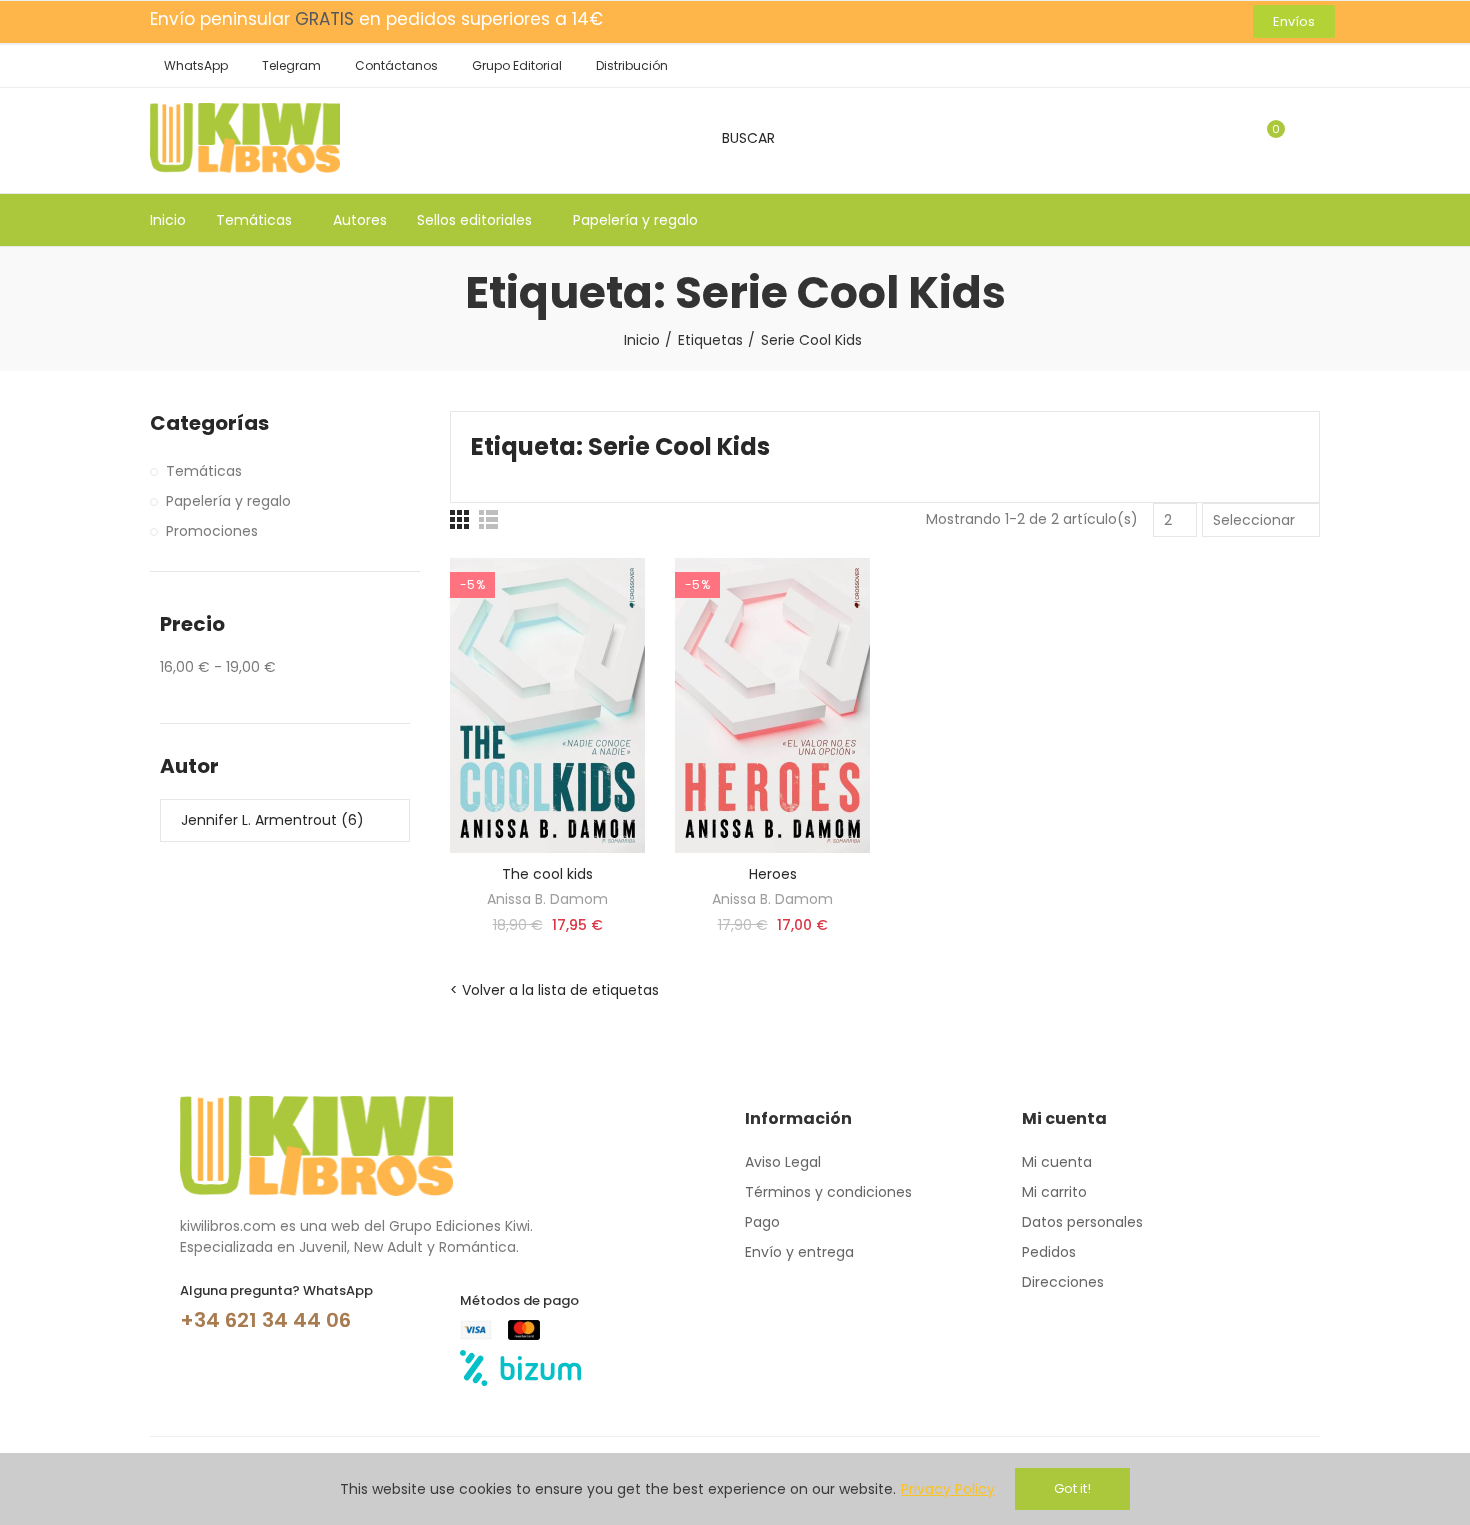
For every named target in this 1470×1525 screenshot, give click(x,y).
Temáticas (204, 471)
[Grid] (459, 519)
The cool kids (547, 874)
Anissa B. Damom (547, 899)
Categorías (209, 423)
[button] (1294, 21)
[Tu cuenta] (1310, 138)
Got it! (1072, 1488)
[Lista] (488, 519)
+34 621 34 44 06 (265, 1320)
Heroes (773, 874)
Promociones (212, 531)
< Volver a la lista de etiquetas (554, 990)
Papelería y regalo (228, 501)
